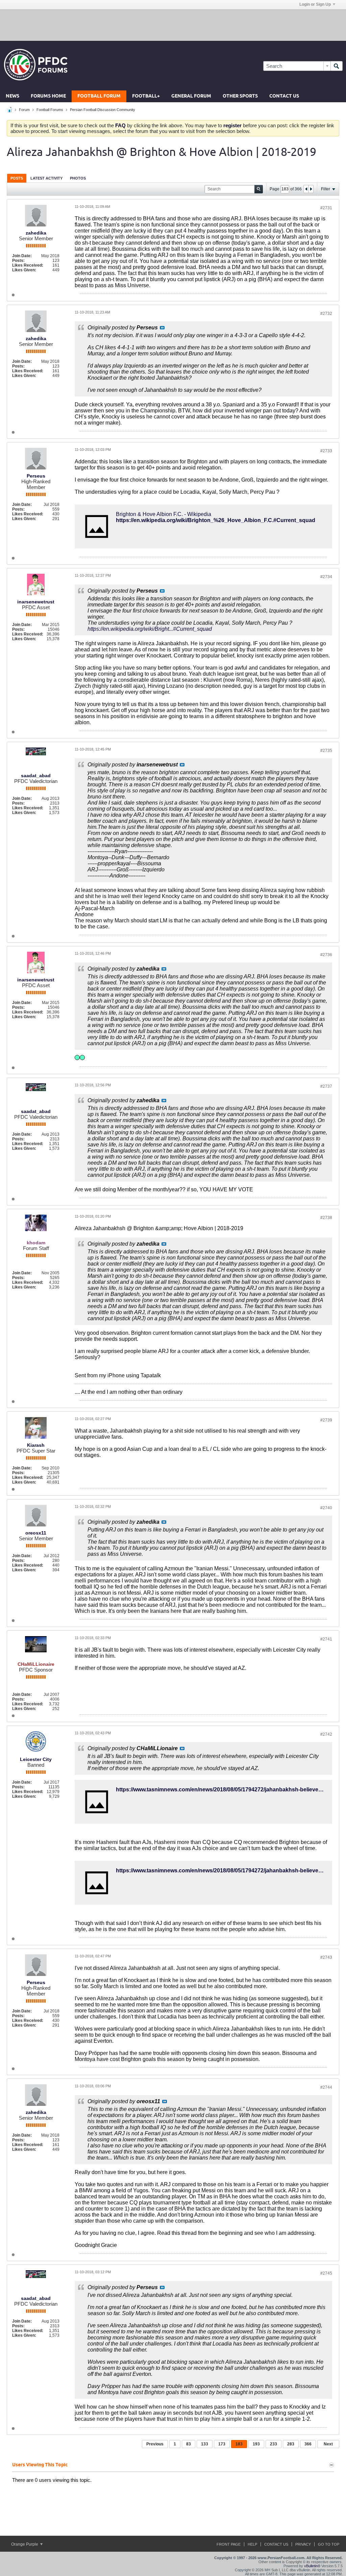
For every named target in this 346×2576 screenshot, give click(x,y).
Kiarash (36, 1445)
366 (308, 2444)
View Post (162, 328)
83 (189, 2444)
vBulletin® (312, 2566)
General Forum (191, 96)
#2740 (326, 1508)
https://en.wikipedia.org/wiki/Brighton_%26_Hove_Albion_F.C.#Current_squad (216, 520)
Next (328, 2444)
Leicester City (36, 1759)
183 (239, 2444)
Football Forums (50, 110)
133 (205, 2444)
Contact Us (284, 96)
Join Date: (22, 256)
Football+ (146, 96)
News (13, 96)
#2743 (326, 1957)
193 (256, 2444)
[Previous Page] (306, 189)
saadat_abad (36, 776)
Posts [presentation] (17, 178)
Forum (24, 110)
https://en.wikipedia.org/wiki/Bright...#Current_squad (150, 629)
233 (274, 2444)
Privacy (303, 2544)
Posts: (18, 261)
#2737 (326, 1086)
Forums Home (48, 96)
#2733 (326, 451)
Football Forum (99, 96)
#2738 (326, 1218)
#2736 (326, 955)
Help (252, 2544)
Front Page (229, 2544)
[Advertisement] (173, 25)
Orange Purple (25, 2544)
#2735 (326, 751)
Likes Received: (28, 265)
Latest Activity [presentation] (46, 178)
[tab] (17, 178)
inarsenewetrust (36, 602)
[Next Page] (311, 189)
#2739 (326, 1420)
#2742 (326, 1734)
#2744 (326, 2087)
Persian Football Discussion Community (103, 110)
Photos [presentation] (78, 178)
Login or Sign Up (315, 4)
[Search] (337, 66)
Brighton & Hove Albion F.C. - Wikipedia (164, 514)
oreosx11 (36, 1533)
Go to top (329, 2544)
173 (222, 2444)
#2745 (326, 2273)
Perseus (36, 476)
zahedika (36, 233)
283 (291, 2444)
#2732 (326, 314)
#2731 (326, 208)
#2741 (326, 1639)
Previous (155, 2444)
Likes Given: (24, 270)
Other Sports (240, 96)
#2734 (326, 577)
